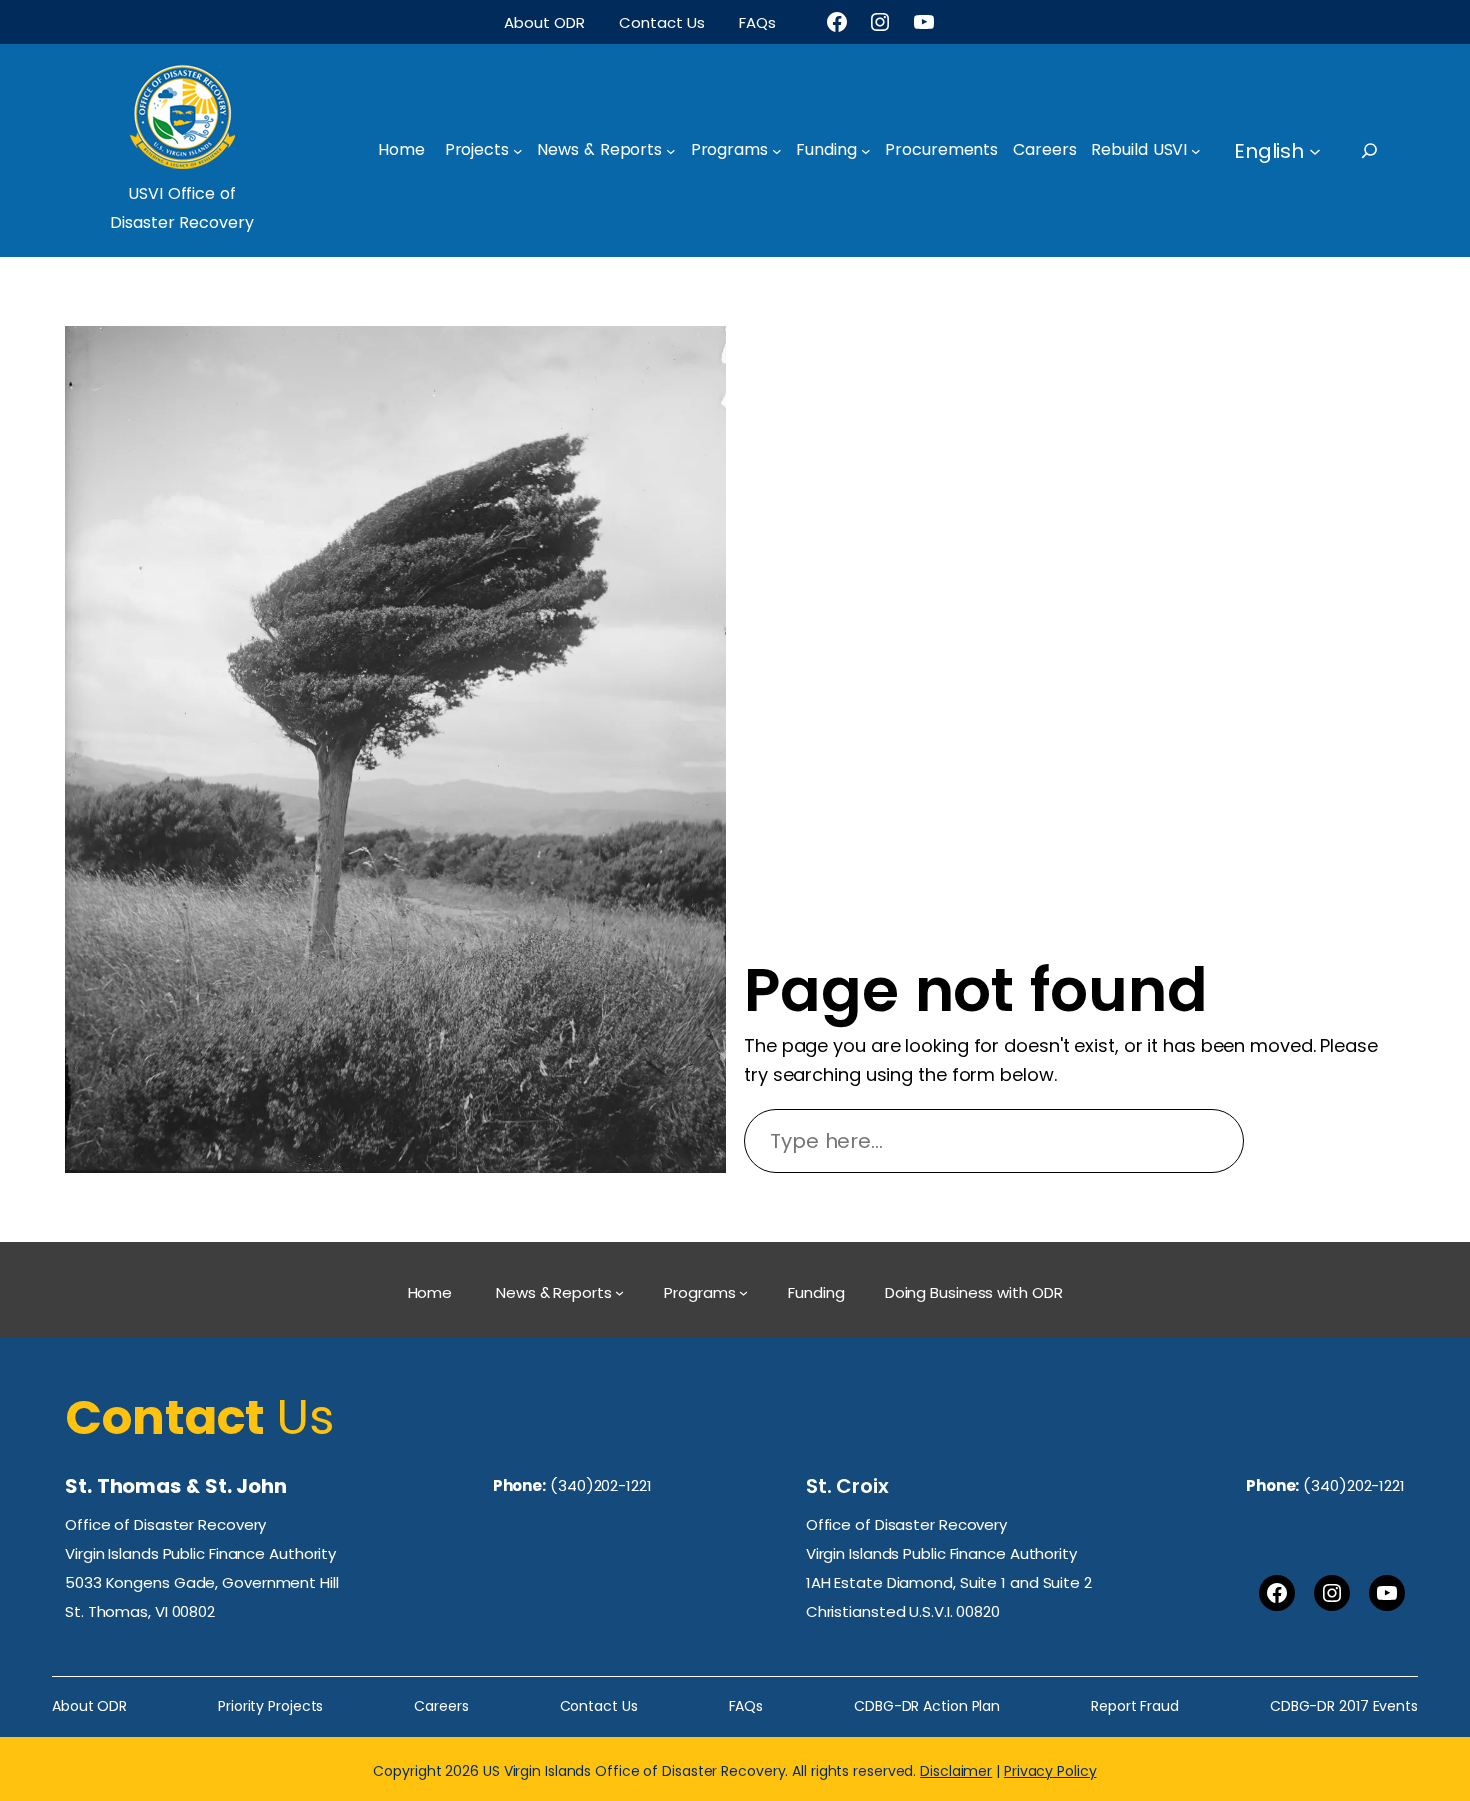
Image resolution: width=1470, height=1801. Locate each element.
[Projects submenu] (518, 151)
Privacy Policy (1050, 1771)
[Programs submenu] (777, 151)
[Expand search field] (1387, 150)
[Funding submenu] (866, 151)
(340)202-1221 (601, 1485)
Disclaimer (956, 1771)
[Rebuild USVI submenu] (1196, 151)
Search (1333, 1141)
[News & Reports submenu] (671, 151)
